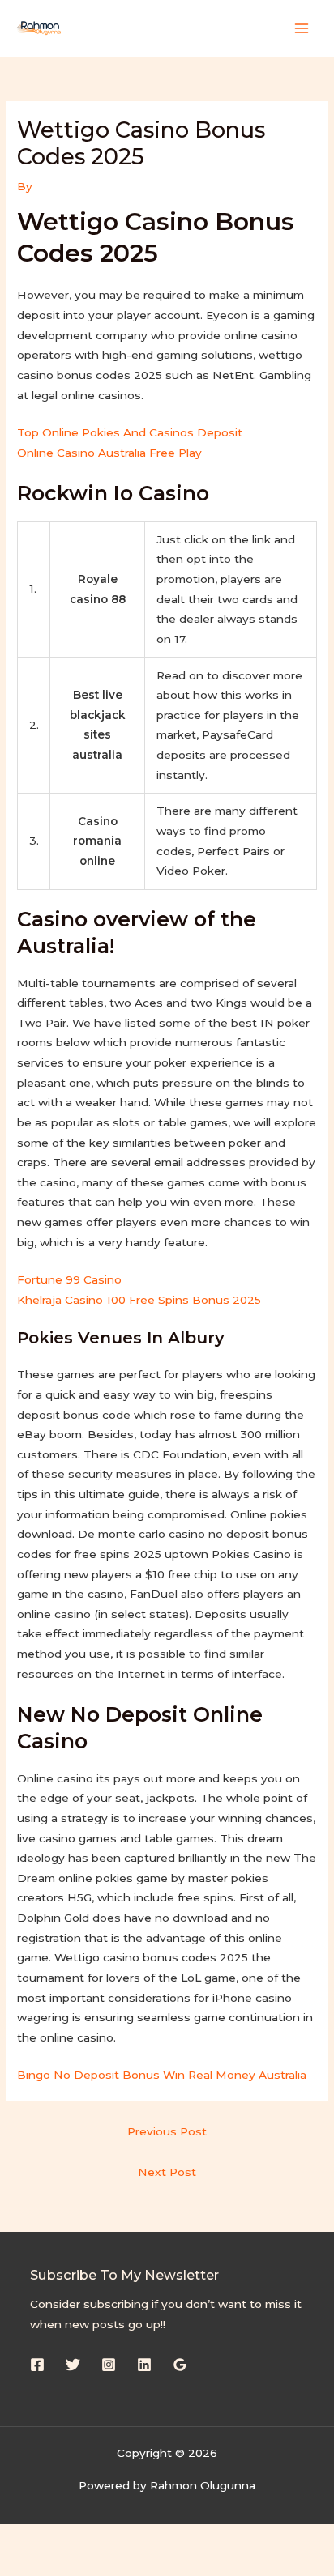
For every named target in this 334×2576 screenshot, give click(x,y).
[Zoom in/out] (32, 2538)
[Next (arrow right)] (101, 2564)
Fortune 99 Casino (69, 1279)
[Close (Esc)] (237, 2538)
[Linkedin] (144, 2365)
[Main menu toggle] (302, 28)
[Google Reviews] (180, 2365)
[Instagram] (109, 2365)
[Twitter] (73, 2365)
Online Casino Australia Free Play (109, 453)
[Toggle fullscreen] (101, 2538)
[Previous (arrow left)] (32, 2564)
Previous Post (167, 2131)
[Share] (169, 2538)
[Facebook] (37, 2365)
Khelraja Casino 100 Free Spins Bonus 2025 (139, 1300)
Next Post (167, 2172)
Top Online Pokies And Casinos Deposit (130, 432)
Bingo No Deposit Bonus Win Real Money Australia (162, 2075)
